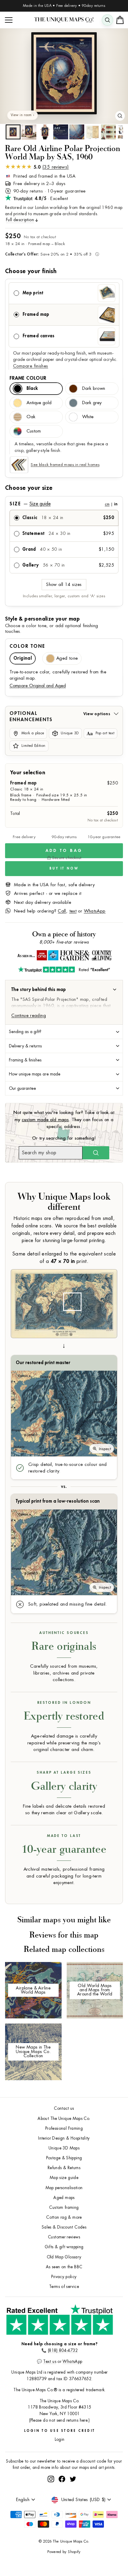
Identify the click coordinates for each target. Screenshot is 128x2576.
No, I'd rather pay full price (96, 1307)
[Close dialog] (123, 1252)
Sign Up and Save (96, 1297)
